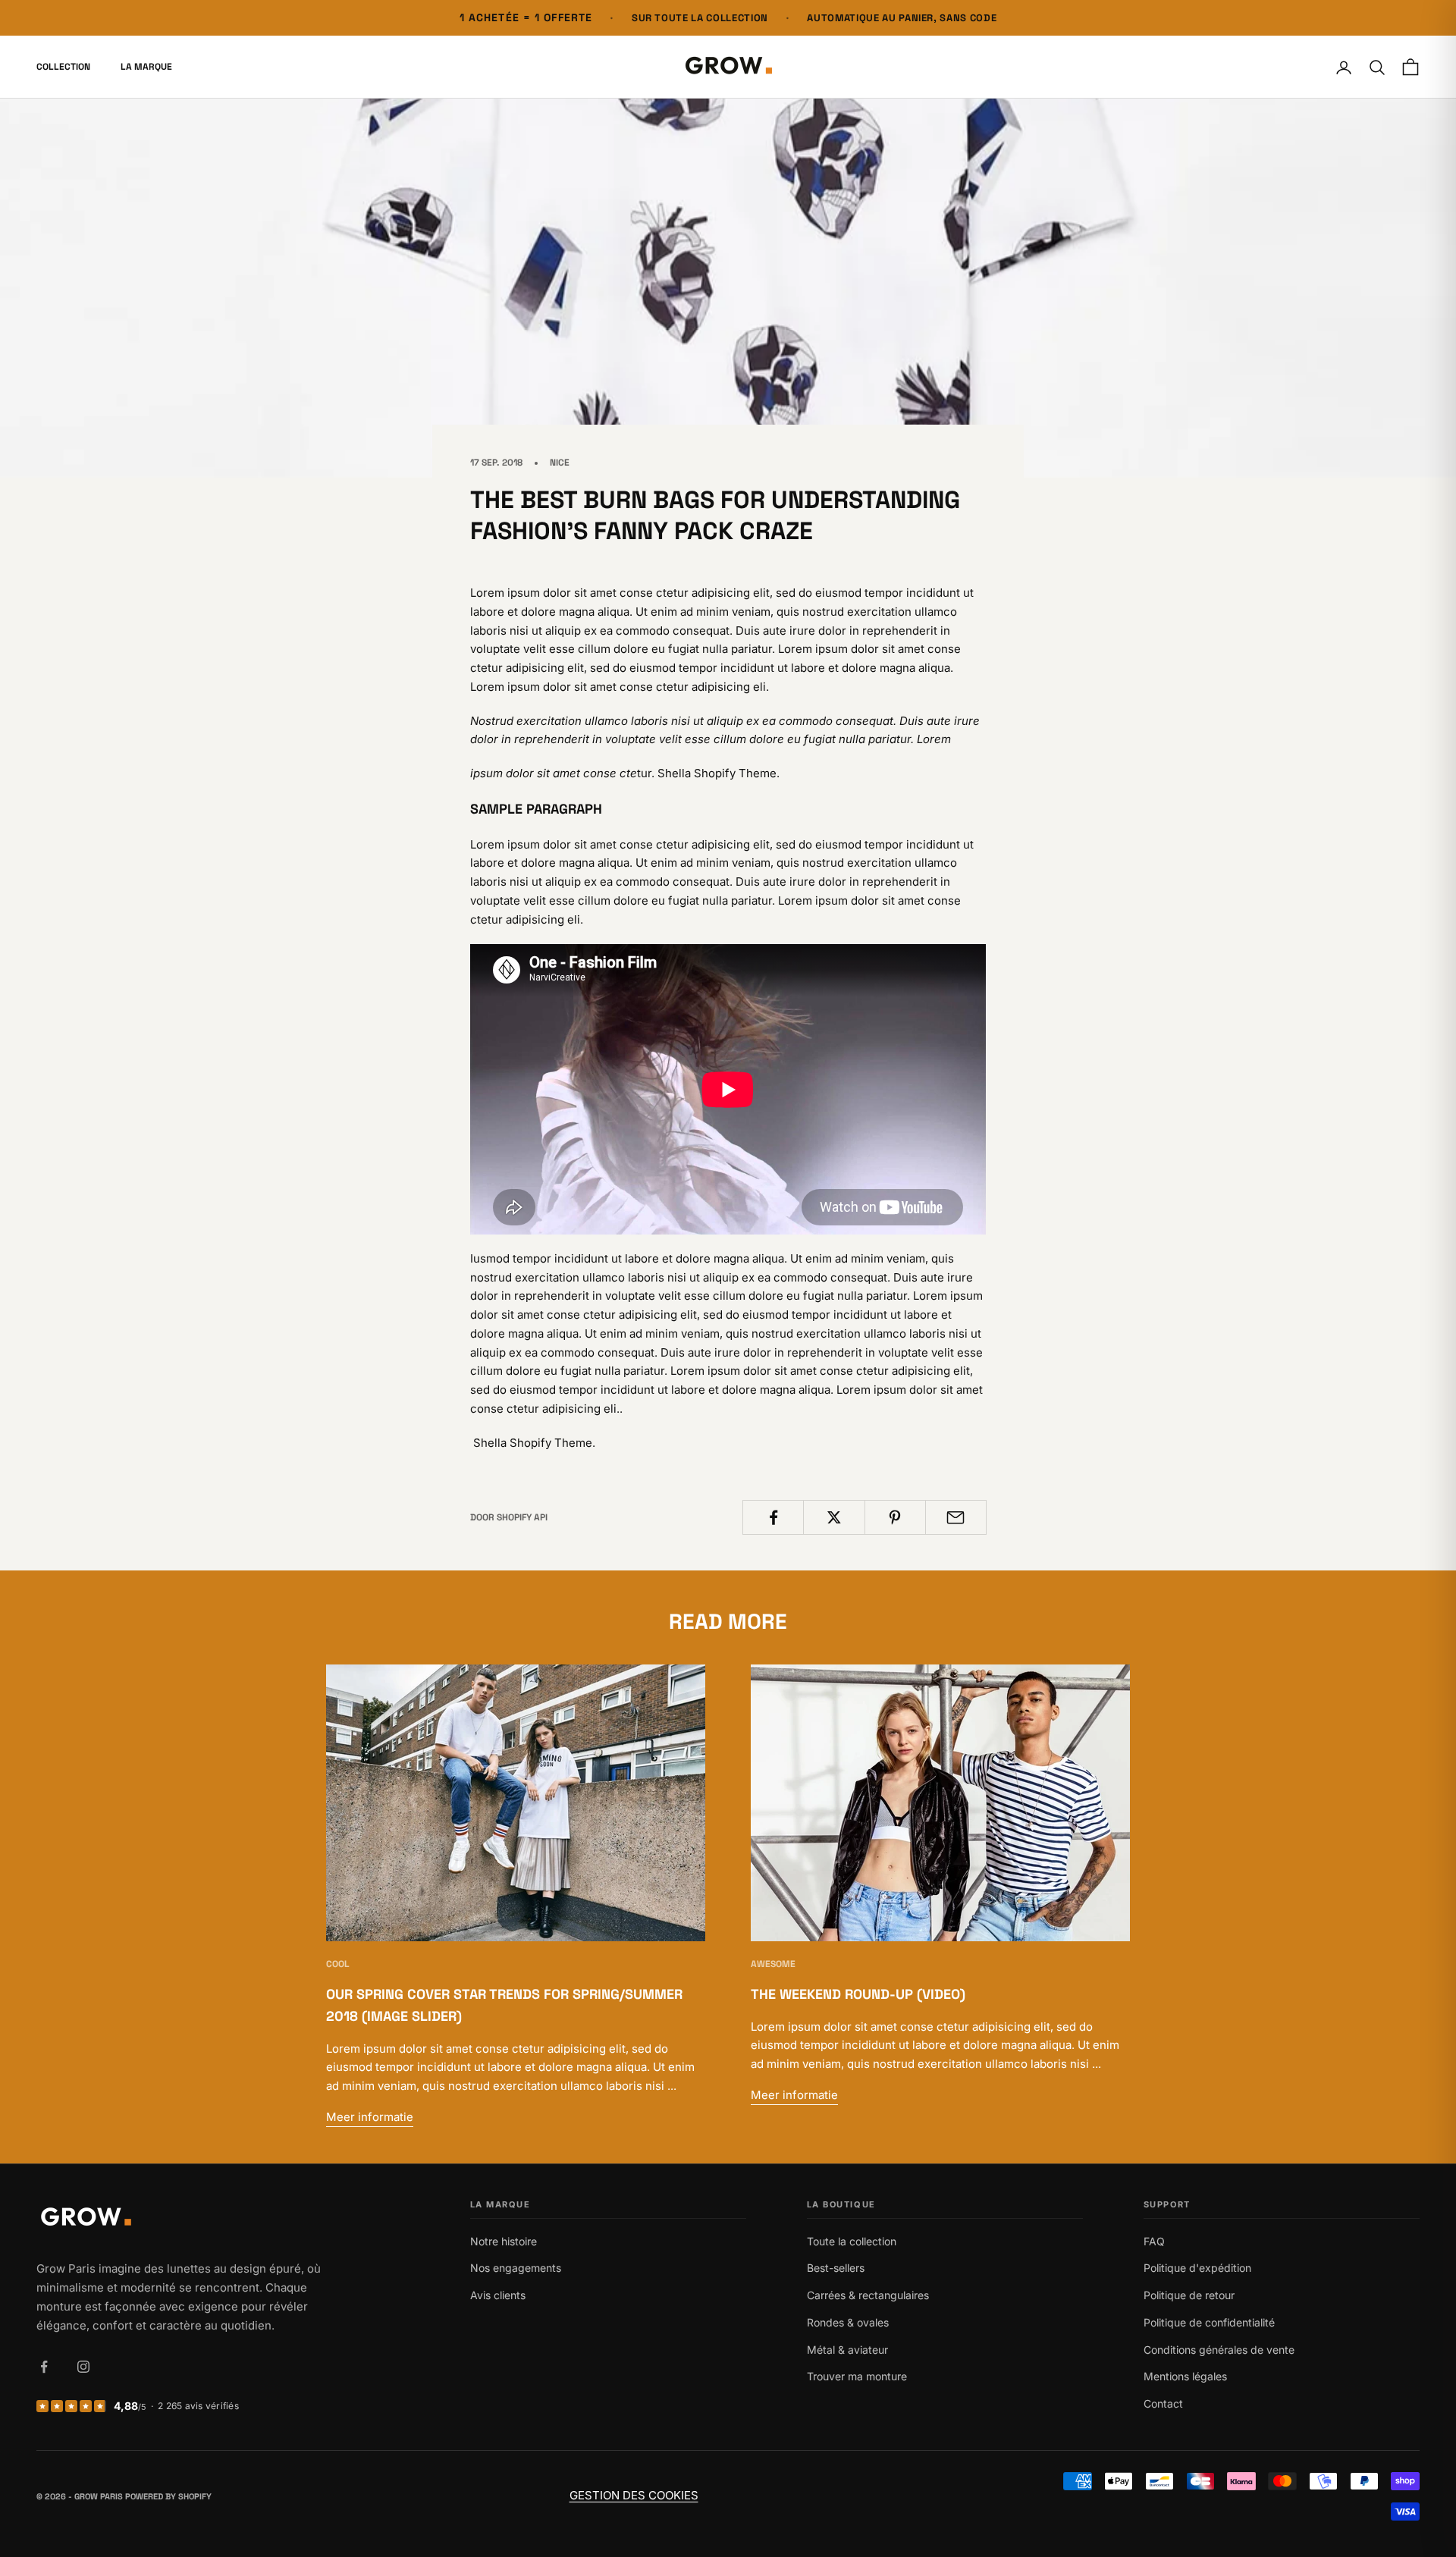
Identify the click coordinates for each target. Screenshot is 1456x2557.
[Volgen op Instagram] (83, 2367)
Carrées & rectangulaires (868, 2295)
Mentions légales (1185, 2376)
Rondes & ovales (848, 2322)
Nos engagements (516, 2268)
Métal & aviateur (847, 2350)
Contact (1163, 2403)
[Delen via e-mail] (956, 1517)
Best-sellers (836, 2268)
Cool (338, 1964)
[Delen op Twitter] (834, 1517)
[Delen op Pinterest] (895, 1517)
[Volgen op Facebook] (44, 2367)
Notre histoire (504, 2241)
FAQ (1154, 2241)
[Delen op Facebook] (773, 1517)
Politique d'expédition (1197, 2268)
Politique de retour (1189, 2295)
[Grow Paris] (182, 2218)
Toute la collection (852, 2241)
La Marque (146, 67)
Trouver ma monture (857, 2376)
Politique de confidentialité (1209, 2322)
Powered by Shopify (168, 2496)
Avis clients (498, 2295)
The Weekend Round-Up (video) (858, 1994)
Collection (63, 67)
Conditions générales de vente (1219, 2350)
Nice (560, 463)
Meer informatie (370, 2117)
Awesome (773, 1964)
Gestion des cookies (634, 2495)
